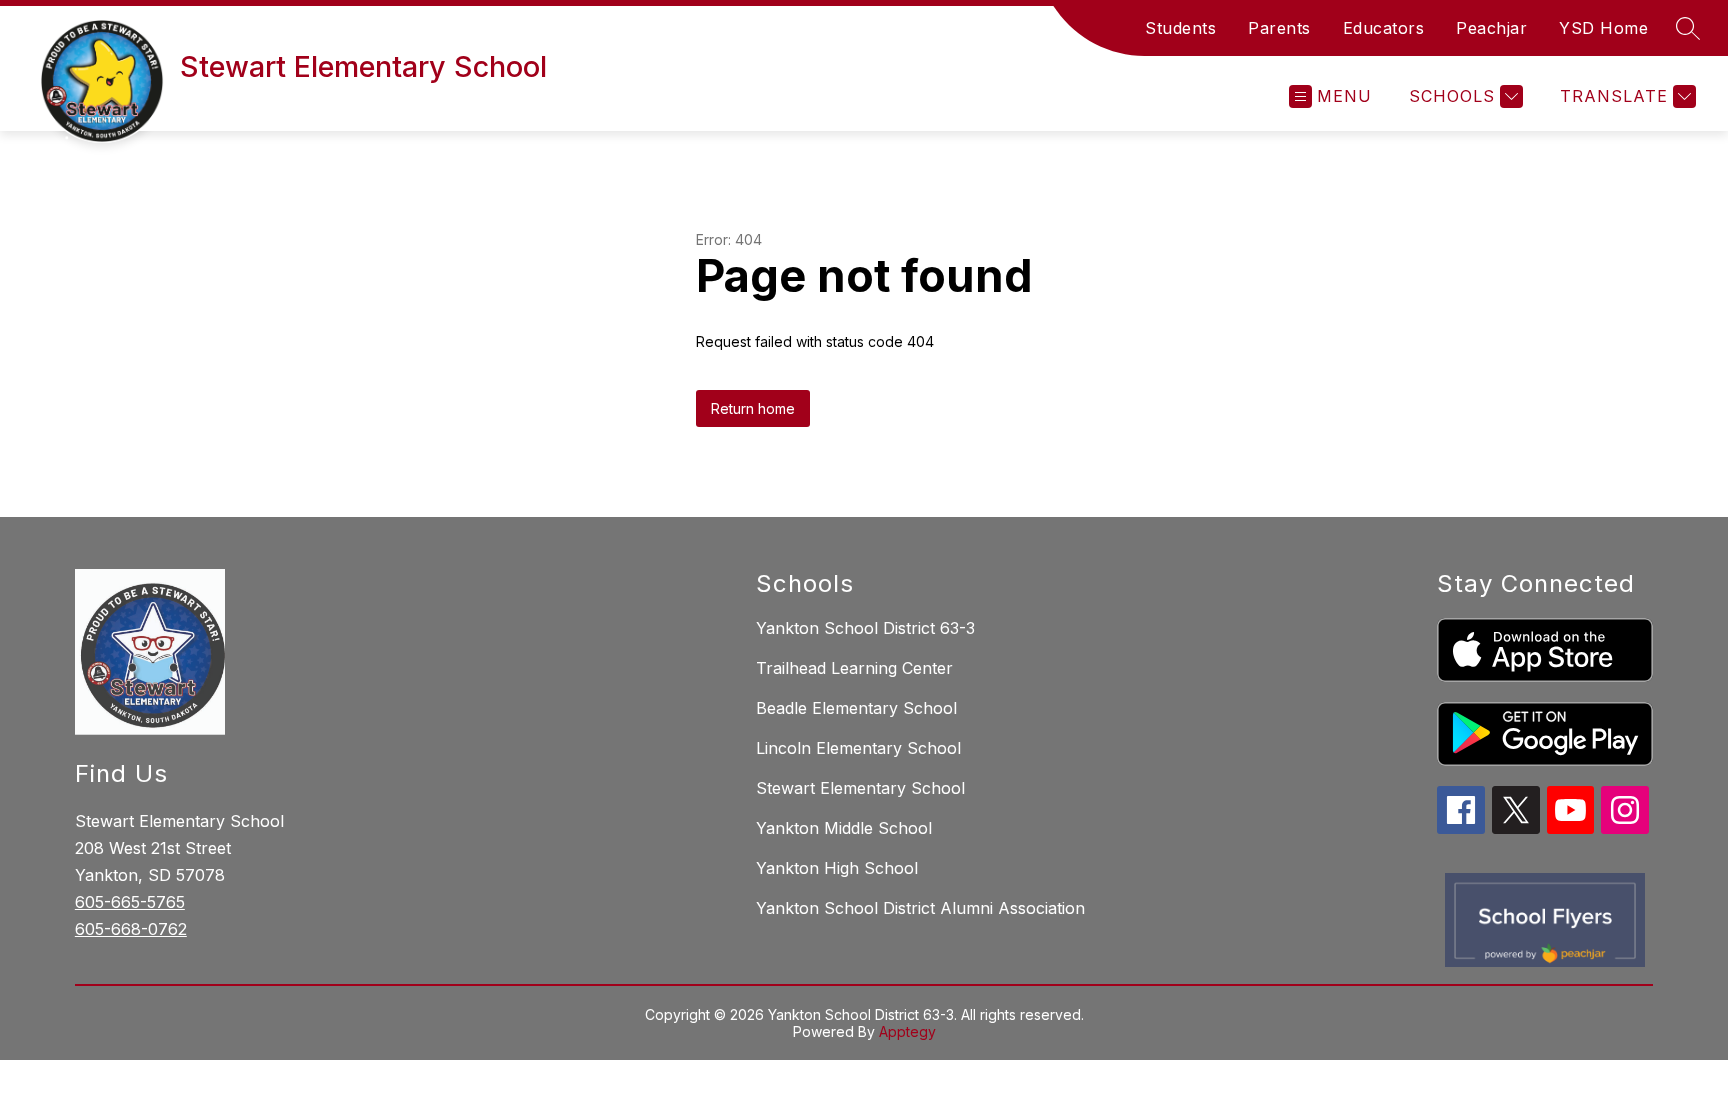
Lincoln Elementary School (858, 748)
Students (1180, 28)
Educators (1384, 28)
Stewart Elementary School (860, 788)
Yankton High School (837, 868)
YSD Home (1603, 28)
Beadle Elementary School (856, 708)
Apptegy (907, 1031)
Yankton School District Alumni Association (920, 908)
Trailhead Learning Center (854, 668)
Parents (1279, 28)
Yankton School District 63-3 (865, 628)
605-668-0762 (131, 929)
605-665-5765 (130, 902)
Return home (753, 408)
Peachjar (1491, 28)
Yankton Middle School (844, 828)
